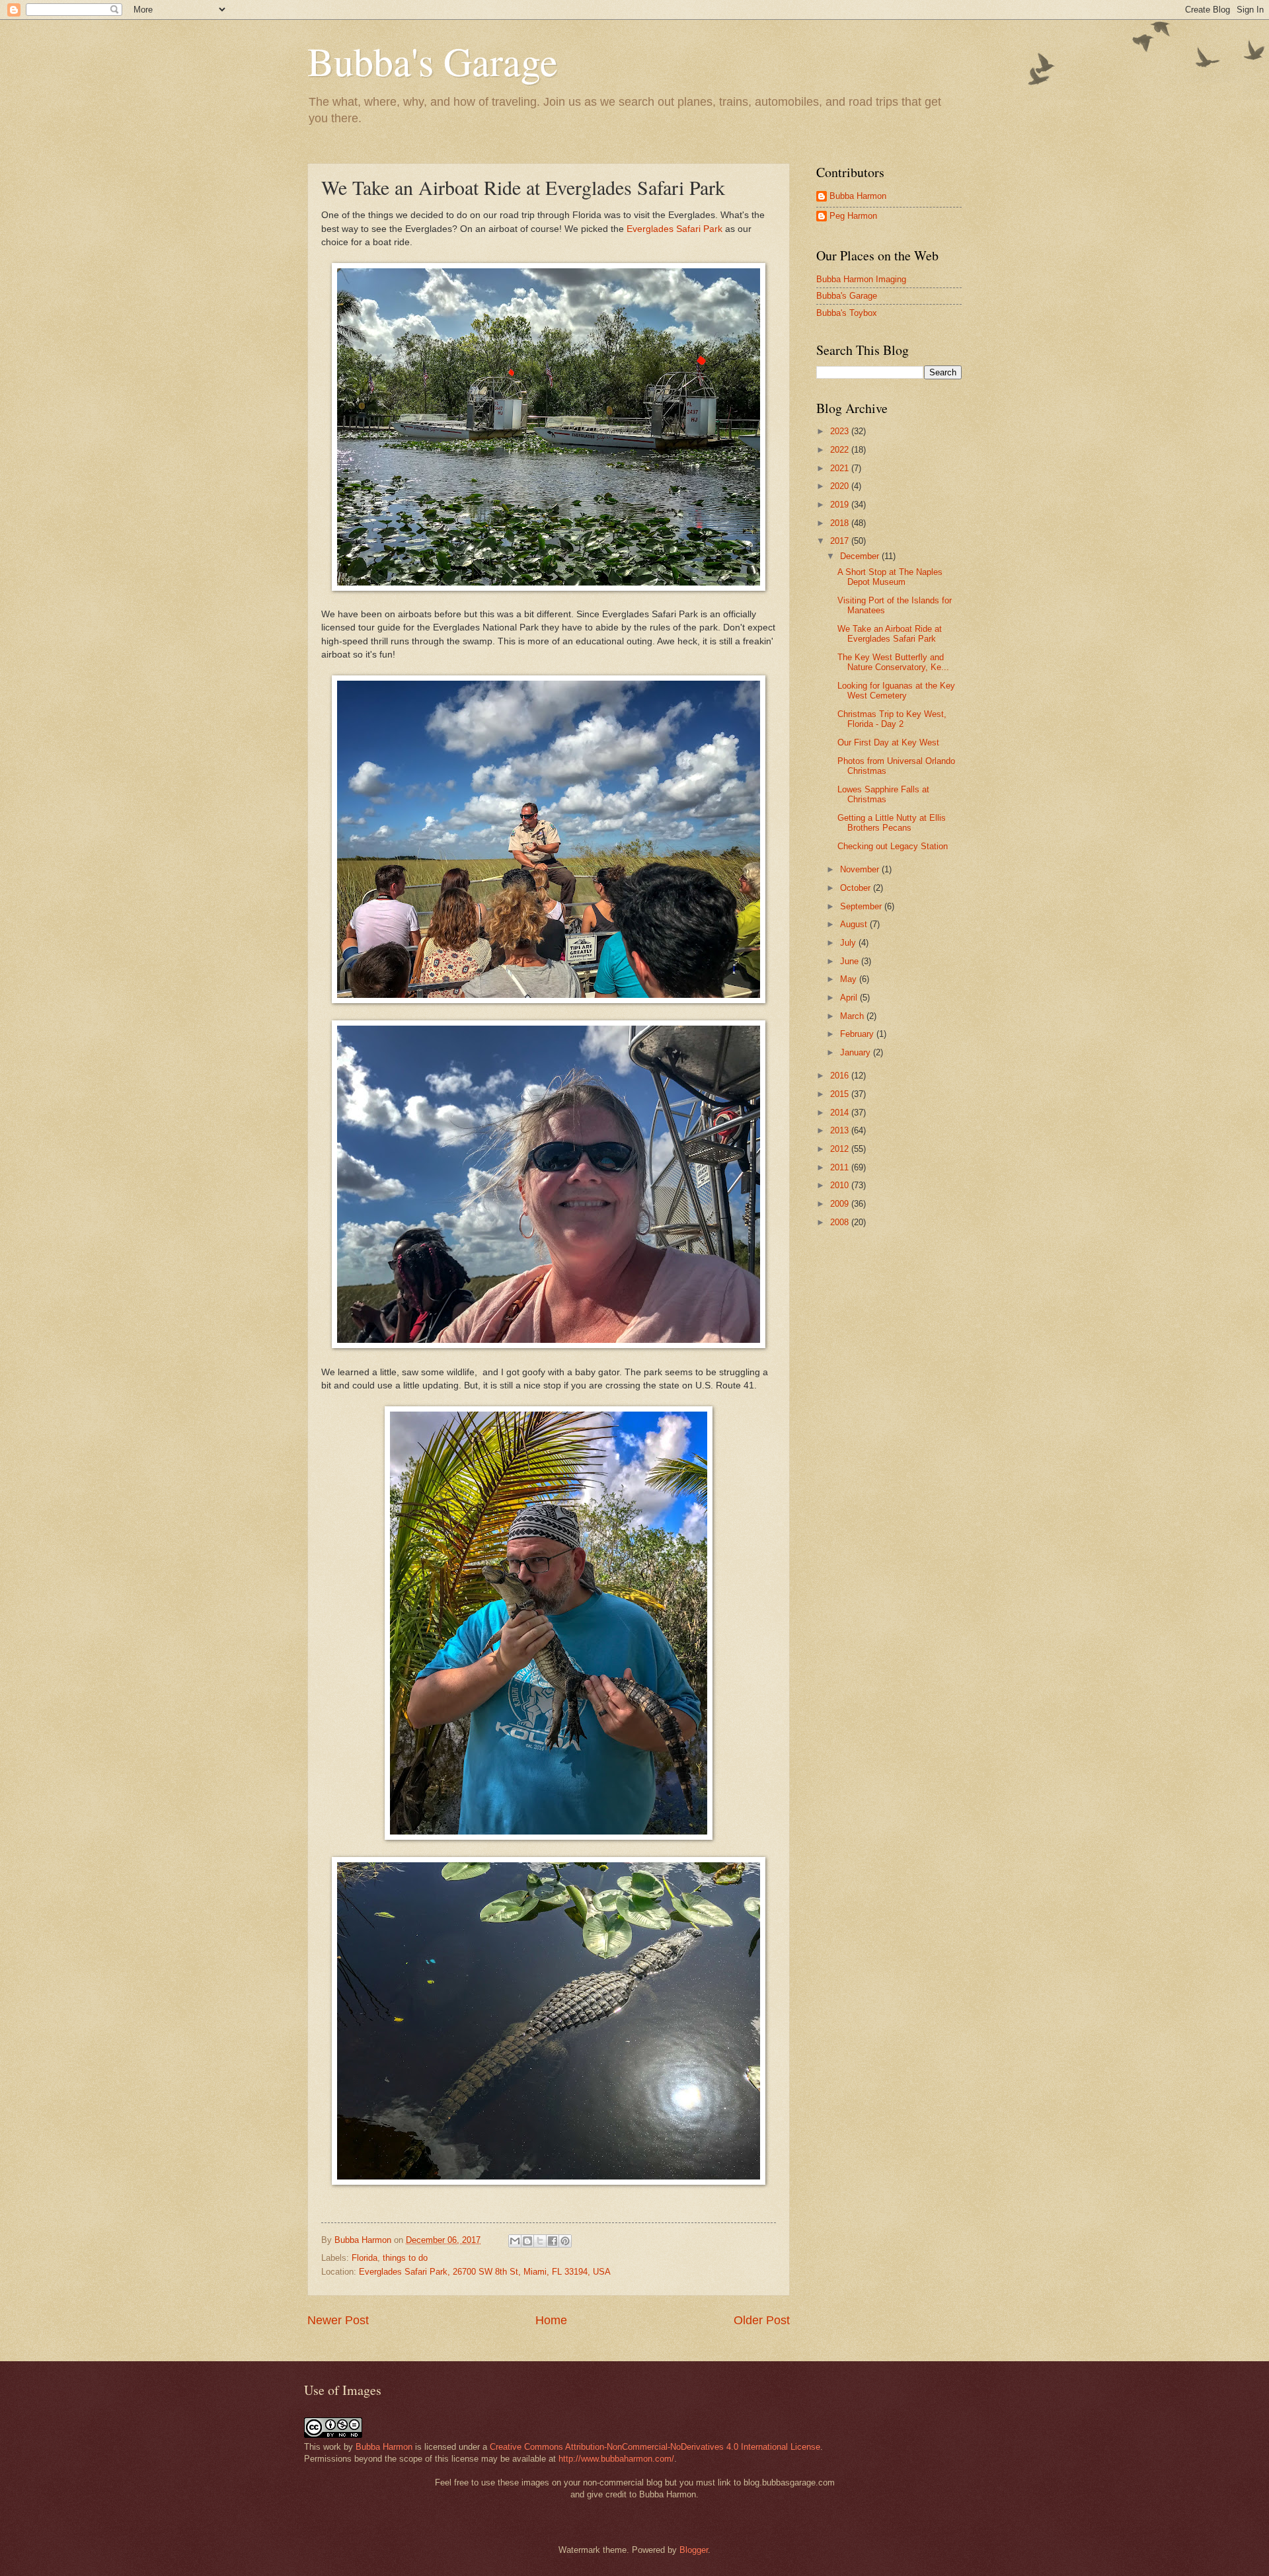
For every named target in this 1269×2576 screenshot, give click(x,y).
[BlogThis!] (527, 2241)
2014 (841, 1113)
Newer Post (338, 2320)
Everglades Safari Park (674, 229)
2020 (841, 486)
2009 (841, 1204)
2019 (841, 505)
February (858, 1034)
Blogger (694, 2550)
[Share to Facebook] (553, 2241)
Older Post (762, 2320)
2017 (841, 541)
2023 (841, 431)
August (855, 924)
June (851, 961)
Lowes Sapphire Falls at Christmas (883, 794)
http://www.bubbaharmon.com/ (616, 2459)
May (850, 979)
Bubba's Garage (433, 61)
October (857, 888)
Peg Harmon (853, 216)
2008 (841, 1222)
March (853, 1016)
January (857, 1052)
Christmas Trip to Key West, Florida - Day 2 (892, 719)
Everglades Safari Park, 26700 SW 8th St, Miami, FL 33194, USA (485, 2272)
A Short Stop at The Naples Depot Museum (890, 577)
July (849, 943)
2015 (841, 1094)
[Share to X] (540, 2241)
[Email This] (515, 2241)
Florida (365, 2258)
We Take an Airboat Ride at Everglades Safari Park (890, 634)
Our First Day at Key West (888, 742)
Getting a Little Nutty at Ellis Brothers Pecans (892, 823)
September (862, 906)
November (861, 869)
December (861, 556)
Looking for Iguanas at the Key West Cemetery (896, 691)
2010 (841, 1185)
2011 (841, 1167)
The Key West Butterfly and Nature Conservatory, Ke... (893, 662)
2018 (841, 523)
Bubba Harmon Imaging (861, 279)
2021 (841, 468)
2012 (841, 1149)
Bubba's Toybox (847, 313)
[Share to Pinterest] (565, 2241)
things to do (405, 2258)
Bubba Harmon (858, 196)
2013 (841, 1130)
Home (551, 2320)
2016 (841, 1076)
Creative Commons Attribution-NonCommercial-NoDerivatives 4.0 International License (655, 2447)
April (850, 998)
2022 (841, 450)
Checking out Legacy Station (893, 846)
